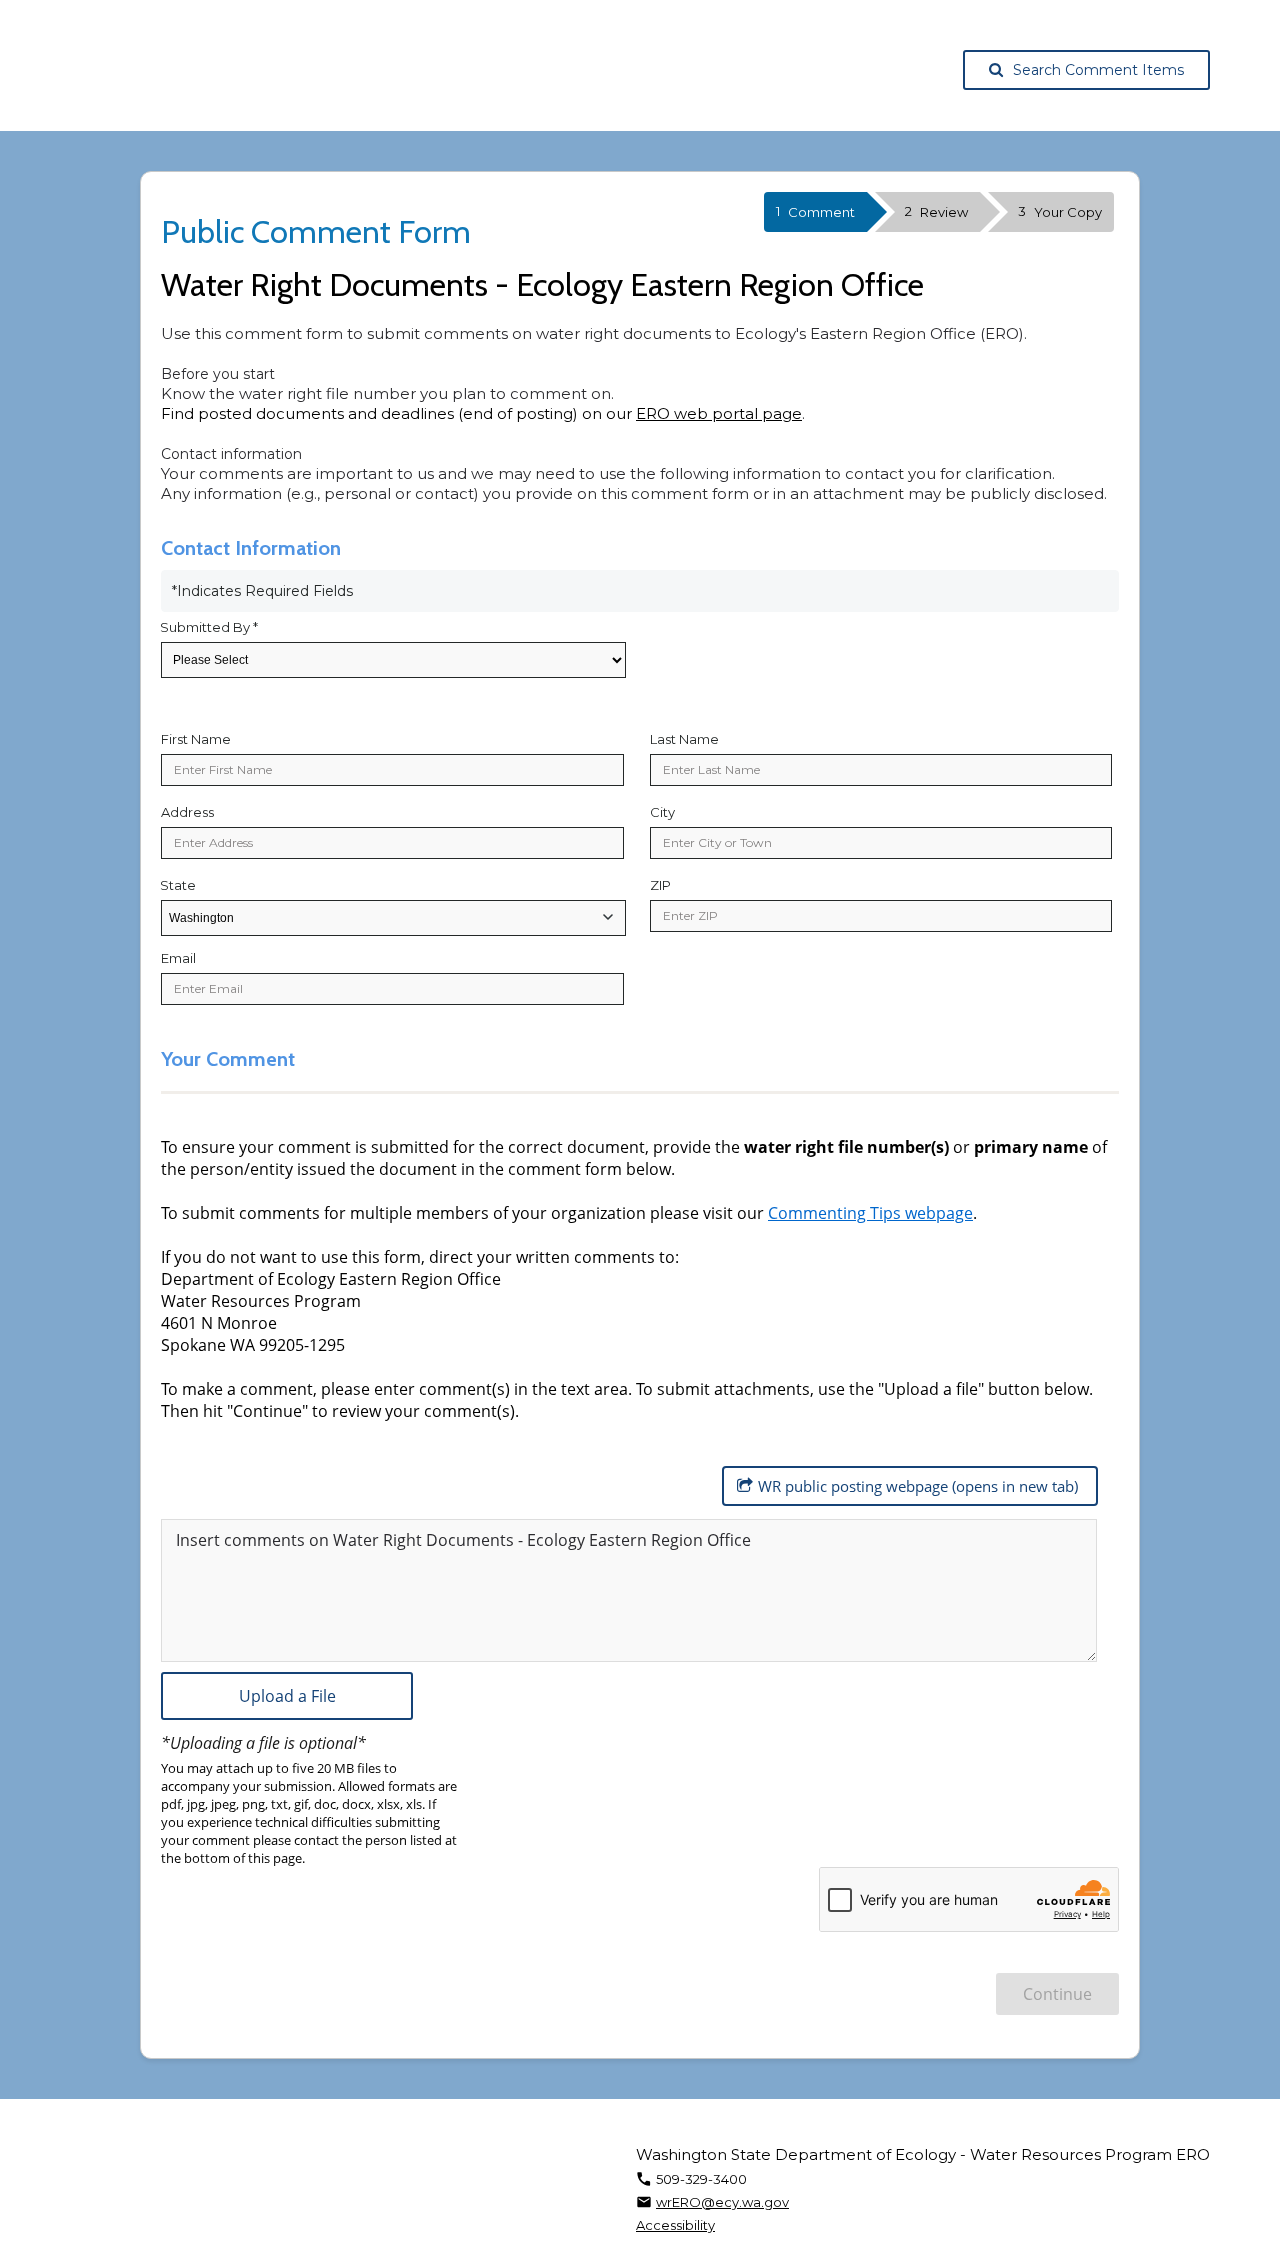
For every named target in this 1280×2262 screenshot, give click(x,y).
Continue (1057, 1994)
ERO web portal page (719, 413)
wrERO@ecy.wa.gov (722, 2202)
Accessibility (675, 2225)
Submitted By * (209, 627)
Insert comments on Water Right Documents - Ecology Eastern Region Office (463, 1539)
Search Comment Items (1098, 70)
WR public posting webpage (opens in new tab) (918, 1486)
